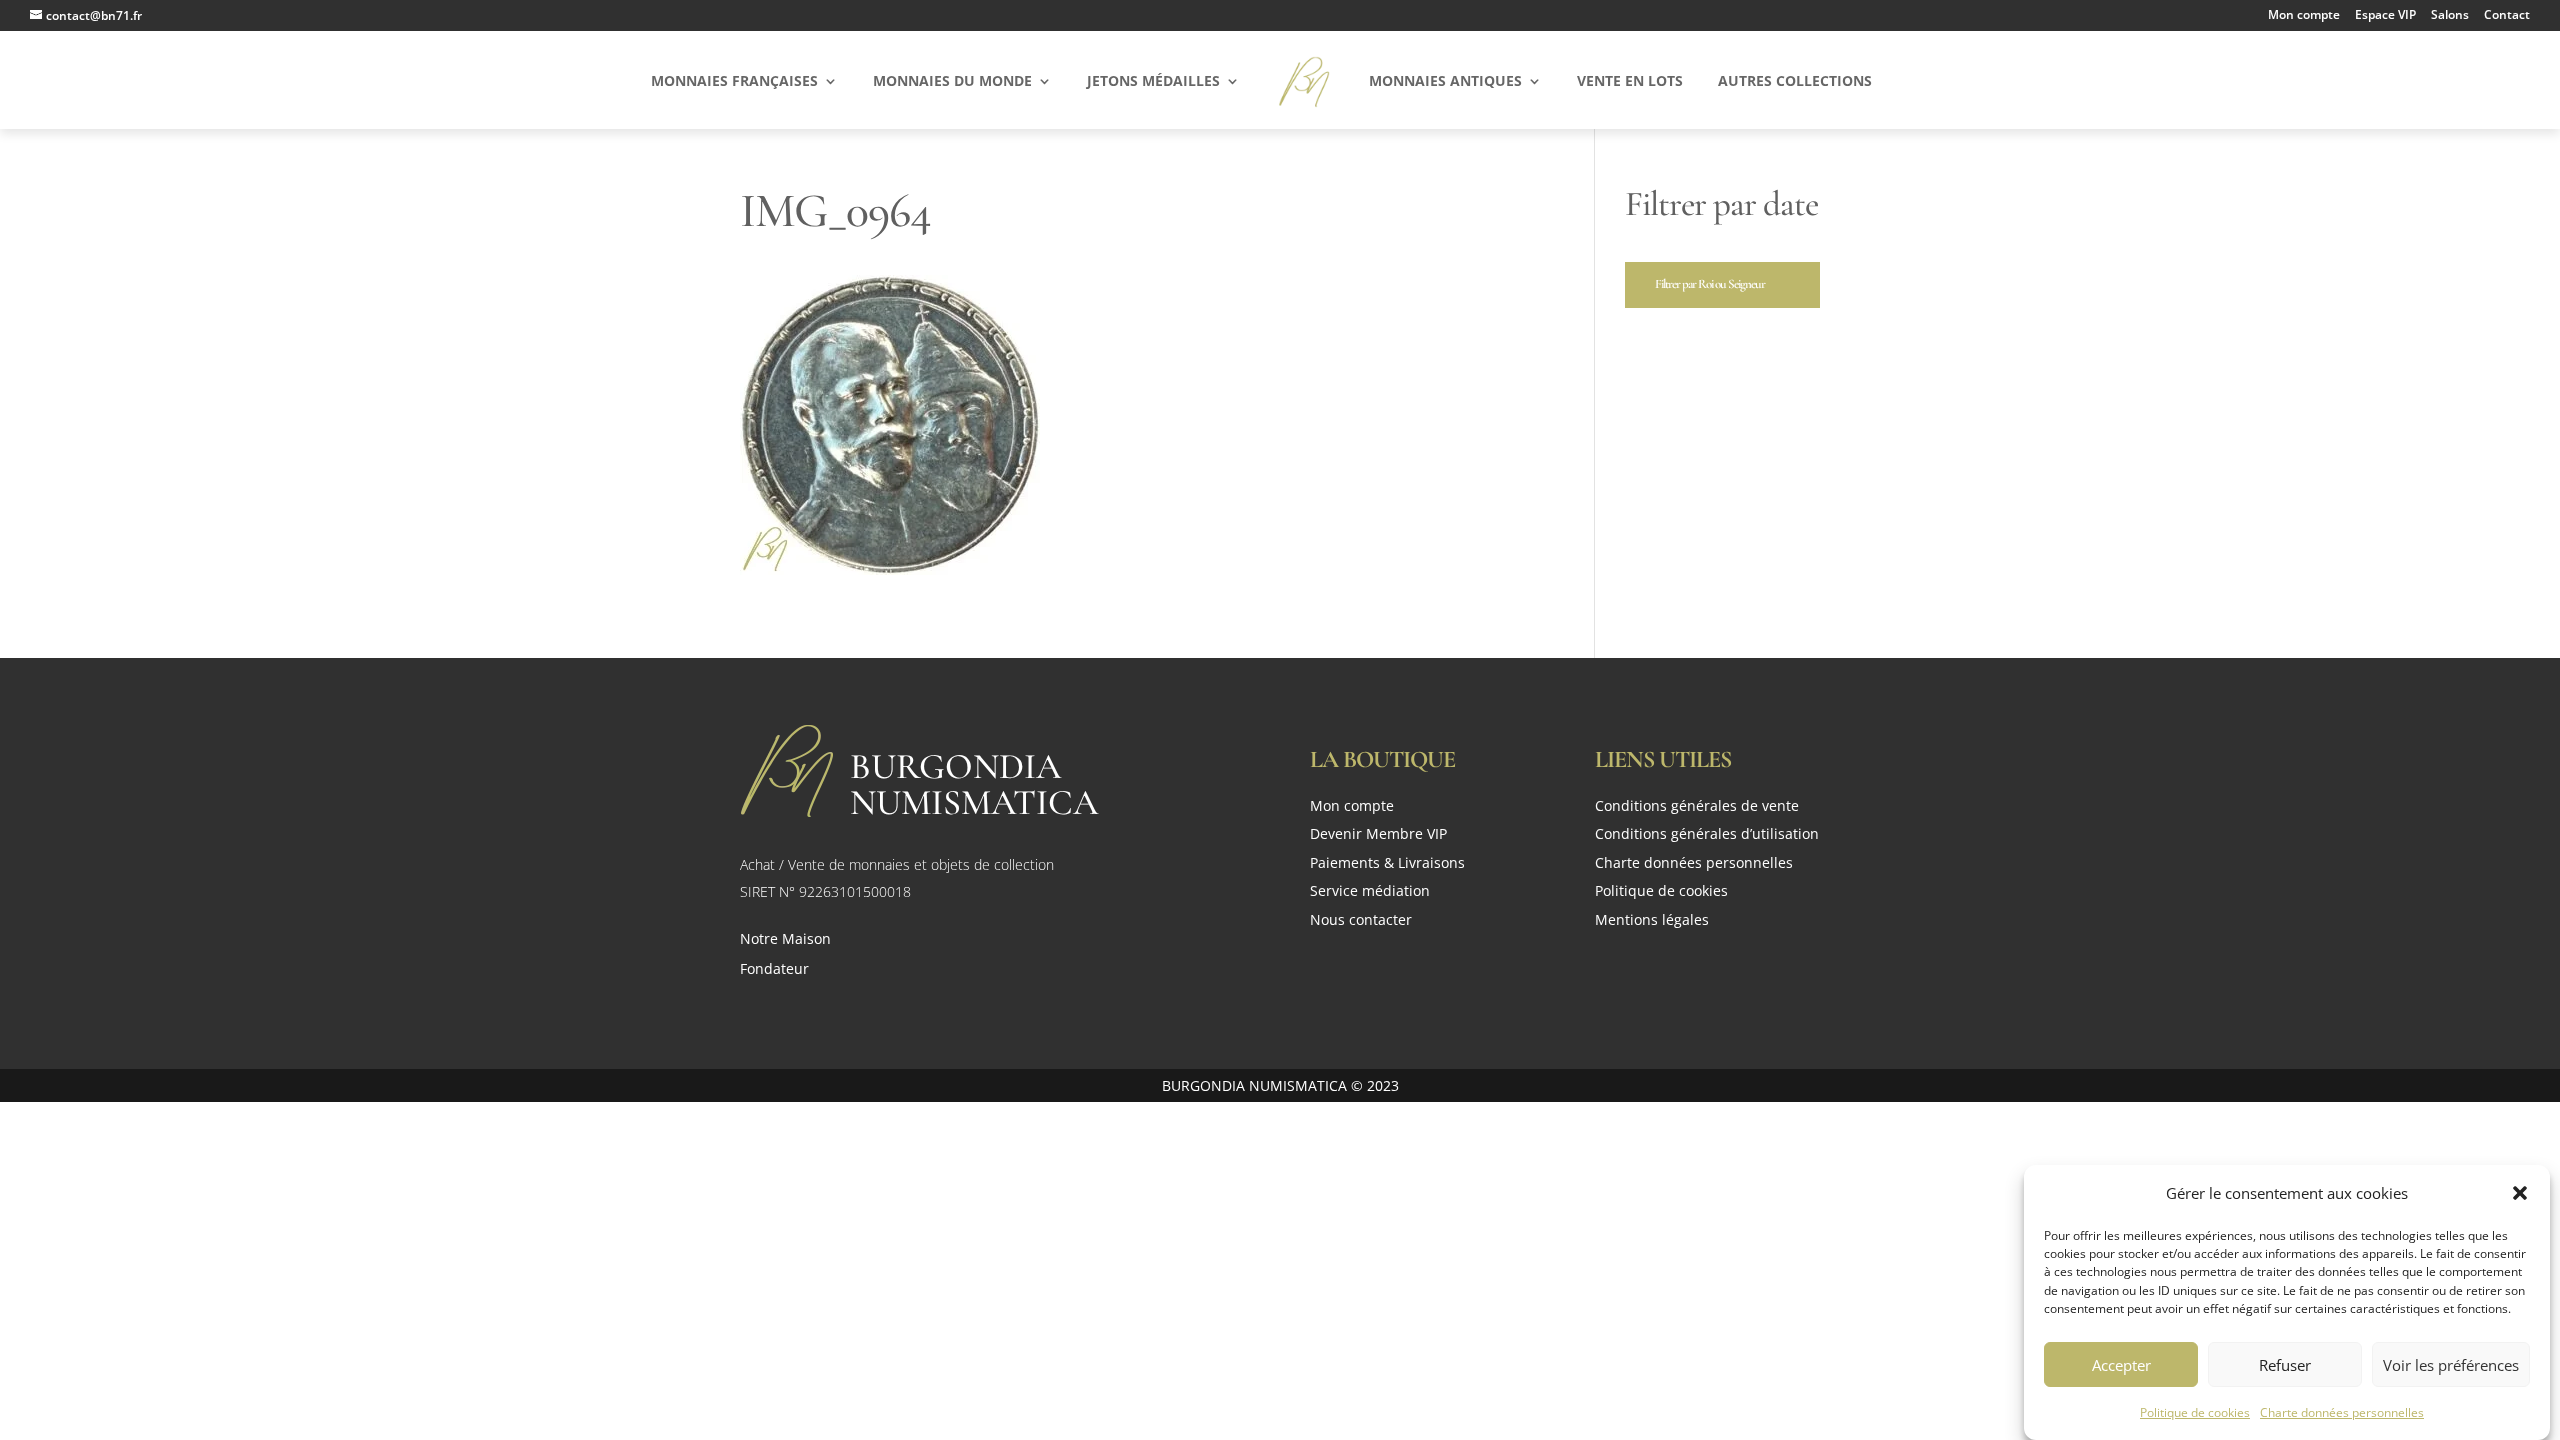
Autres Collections (1795, 82)
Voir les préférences (2451, 1364)
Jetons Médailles (1153, 82)
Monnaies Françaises (734, 82)
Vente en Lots (1630, 82)
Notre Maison (785, 940)
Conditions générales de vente (1697, 807)
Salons (2450, 16)
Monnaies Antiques (1445, 82)
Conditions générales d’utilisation (1707, 835)
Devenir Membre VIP (1378, 835)
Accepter (2121, 1364)
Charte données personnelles (2342, 1411)
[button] (2520, 1193)
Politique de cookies (2195, 1411)
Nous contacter (1361, 921)
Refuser (2285, 1364)
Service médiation (1370, 892)
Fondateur (774, 970)
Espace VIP (2385, 16)
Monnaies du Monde (952, 82)
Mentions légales (1652, 921)
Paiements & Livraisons (1387, 864)
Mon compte (2304, 16)
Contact (2507, 16)
